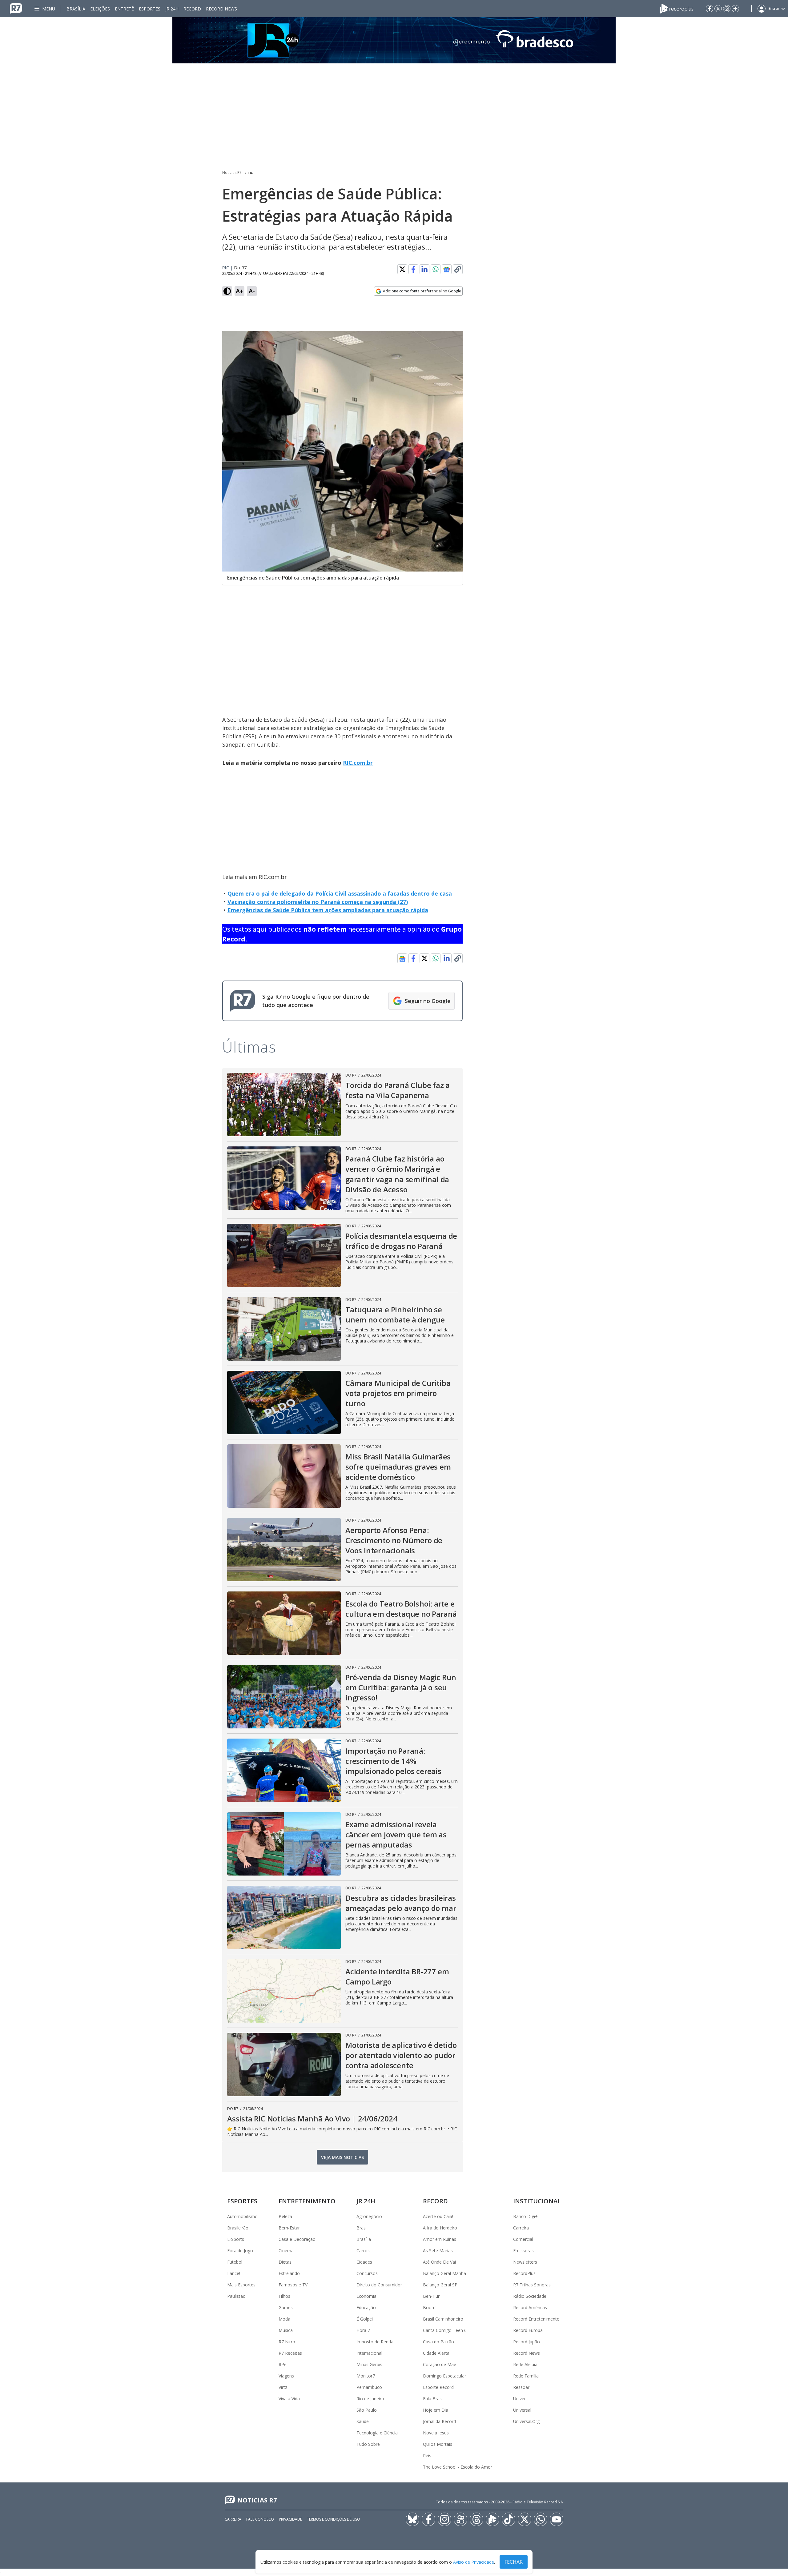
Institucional (537, 2201)
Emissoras (523, 2251)
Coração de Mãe (440, 2364)
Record (192, 9)
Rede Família (526, 2376)
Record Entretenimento (536, 2319)
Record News (221, 9)
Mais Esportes (241, 2285)
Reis (427, 2456)
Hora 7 (363, 2330)
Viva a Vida (289, 2399)
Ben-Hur (431, 2296)
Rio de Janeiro (370, 2399)
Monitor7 (366, 2376)
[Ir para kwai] (460, 2519)
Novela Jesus (436, 2433)
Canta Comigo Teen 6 (445, 2330)
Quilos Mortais (438, 2444)
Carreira (521, 2228)
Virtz (283, 2387)
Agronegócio (369, 2216)
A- (252, 291)
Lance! (234, 2273)
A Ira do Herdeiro (440, 2228)
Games (286, 2307)
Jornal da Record (439, 2421)
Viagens (286, 2376)
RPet (283, 2364)
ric (251, 173)
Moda (284, 2319)
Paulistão (236, 2296)
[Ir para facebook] (710, 9)
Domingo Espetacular (444, 2376)
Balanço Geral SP (440, 2285)
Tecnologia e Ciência (377, 2433)
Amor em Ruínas (440, 2239)
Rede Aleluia (525, 2364)
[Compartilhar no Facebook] (413, 269)
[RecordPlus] (677, 8)
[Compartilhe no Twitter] (402, 269)
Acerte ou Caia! (438, 2216)
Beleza (285, 2216)
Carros (363, 2251)
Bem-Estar (289, 2228)
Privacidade (290, 2519)
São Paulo (367, 2410)
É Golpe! (365, 2319)
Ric (226, 268)
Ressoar (521, 2387)
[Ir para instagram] (727, 9)
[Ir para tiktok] (509, 2519)
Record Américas (530, 2307)
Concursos (367, 2273)
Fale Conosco (260, 2519)
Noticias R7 (232, 173)
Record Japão (527, 2342)
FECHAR (514, 2562)
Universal (522, 2410)
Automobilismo (242, 2216)
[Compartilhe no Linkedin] (424, 269)
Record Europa (528, 2330)
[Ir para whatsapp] (541, 2519)
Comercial (523, 2239)
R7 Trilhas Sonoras (532, 2285)
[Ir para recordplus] (492, 2519)
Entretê (124, 9)
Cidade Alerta (436, 2353)
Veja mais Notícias (342, 2157)
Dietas (285, 2262)
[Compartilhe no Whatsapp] (436, 269)
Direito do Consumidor (379, 2285)
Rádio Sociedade (530, 2296)
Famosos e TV (293, 2285)
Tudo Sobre (368, 2444)
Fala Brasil (433, 2399)
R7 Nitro (287, 2342)
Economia (366, 2296)
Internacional (369, 2353)
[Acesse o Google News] (447, 269)
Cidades (364, 2262)
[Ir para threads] (476, 2519)
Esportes (150, 9)
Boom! (430, 2307)
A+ (240, 291)
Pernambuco (369, 2387)
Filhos (284, 2296)
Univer (519, 2399)
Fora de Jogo (240, 2251)
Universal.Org (526, 2421)
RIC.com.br (358, 763)
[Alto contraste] (227, 291)
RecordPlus (524, 2273)
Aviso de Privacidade (474, 2562)
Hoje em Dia (436, 2410)
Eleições (100, 9)
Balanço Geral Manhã (444, 2273)
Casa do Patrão (438, 2342)
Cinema (286, 2251)
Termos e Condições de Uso (334, 2519)
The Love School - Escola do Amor (458, 2467)
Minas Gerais (369, 2364)
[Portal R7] (16, 8)
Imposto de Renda (375, 2342)
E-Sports (236, 2239)
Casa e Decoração (297, 2239)
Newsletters (525, 2262)
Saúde (363, 2421)
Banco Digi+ (525, 2216)
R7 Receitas (290, 2353)
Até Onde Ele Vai (439, 2262)
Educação (366, 2307)
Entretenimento (307, 2201)
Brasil (362, 2228)
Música (286, 2330)
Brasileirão (238, 2228)
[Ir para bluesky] (412, 2519)
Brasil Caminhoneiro (443, 2319)
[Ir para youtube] (557, 2519)
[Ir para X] (718, 9)
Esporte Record (438, 2387)
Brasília (76, 9)
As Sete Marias (438, 2251)
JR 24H (172, 9)
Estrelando (289, 2273)
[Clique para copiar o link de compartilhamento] (458, 269)
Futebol (235, 2262)
